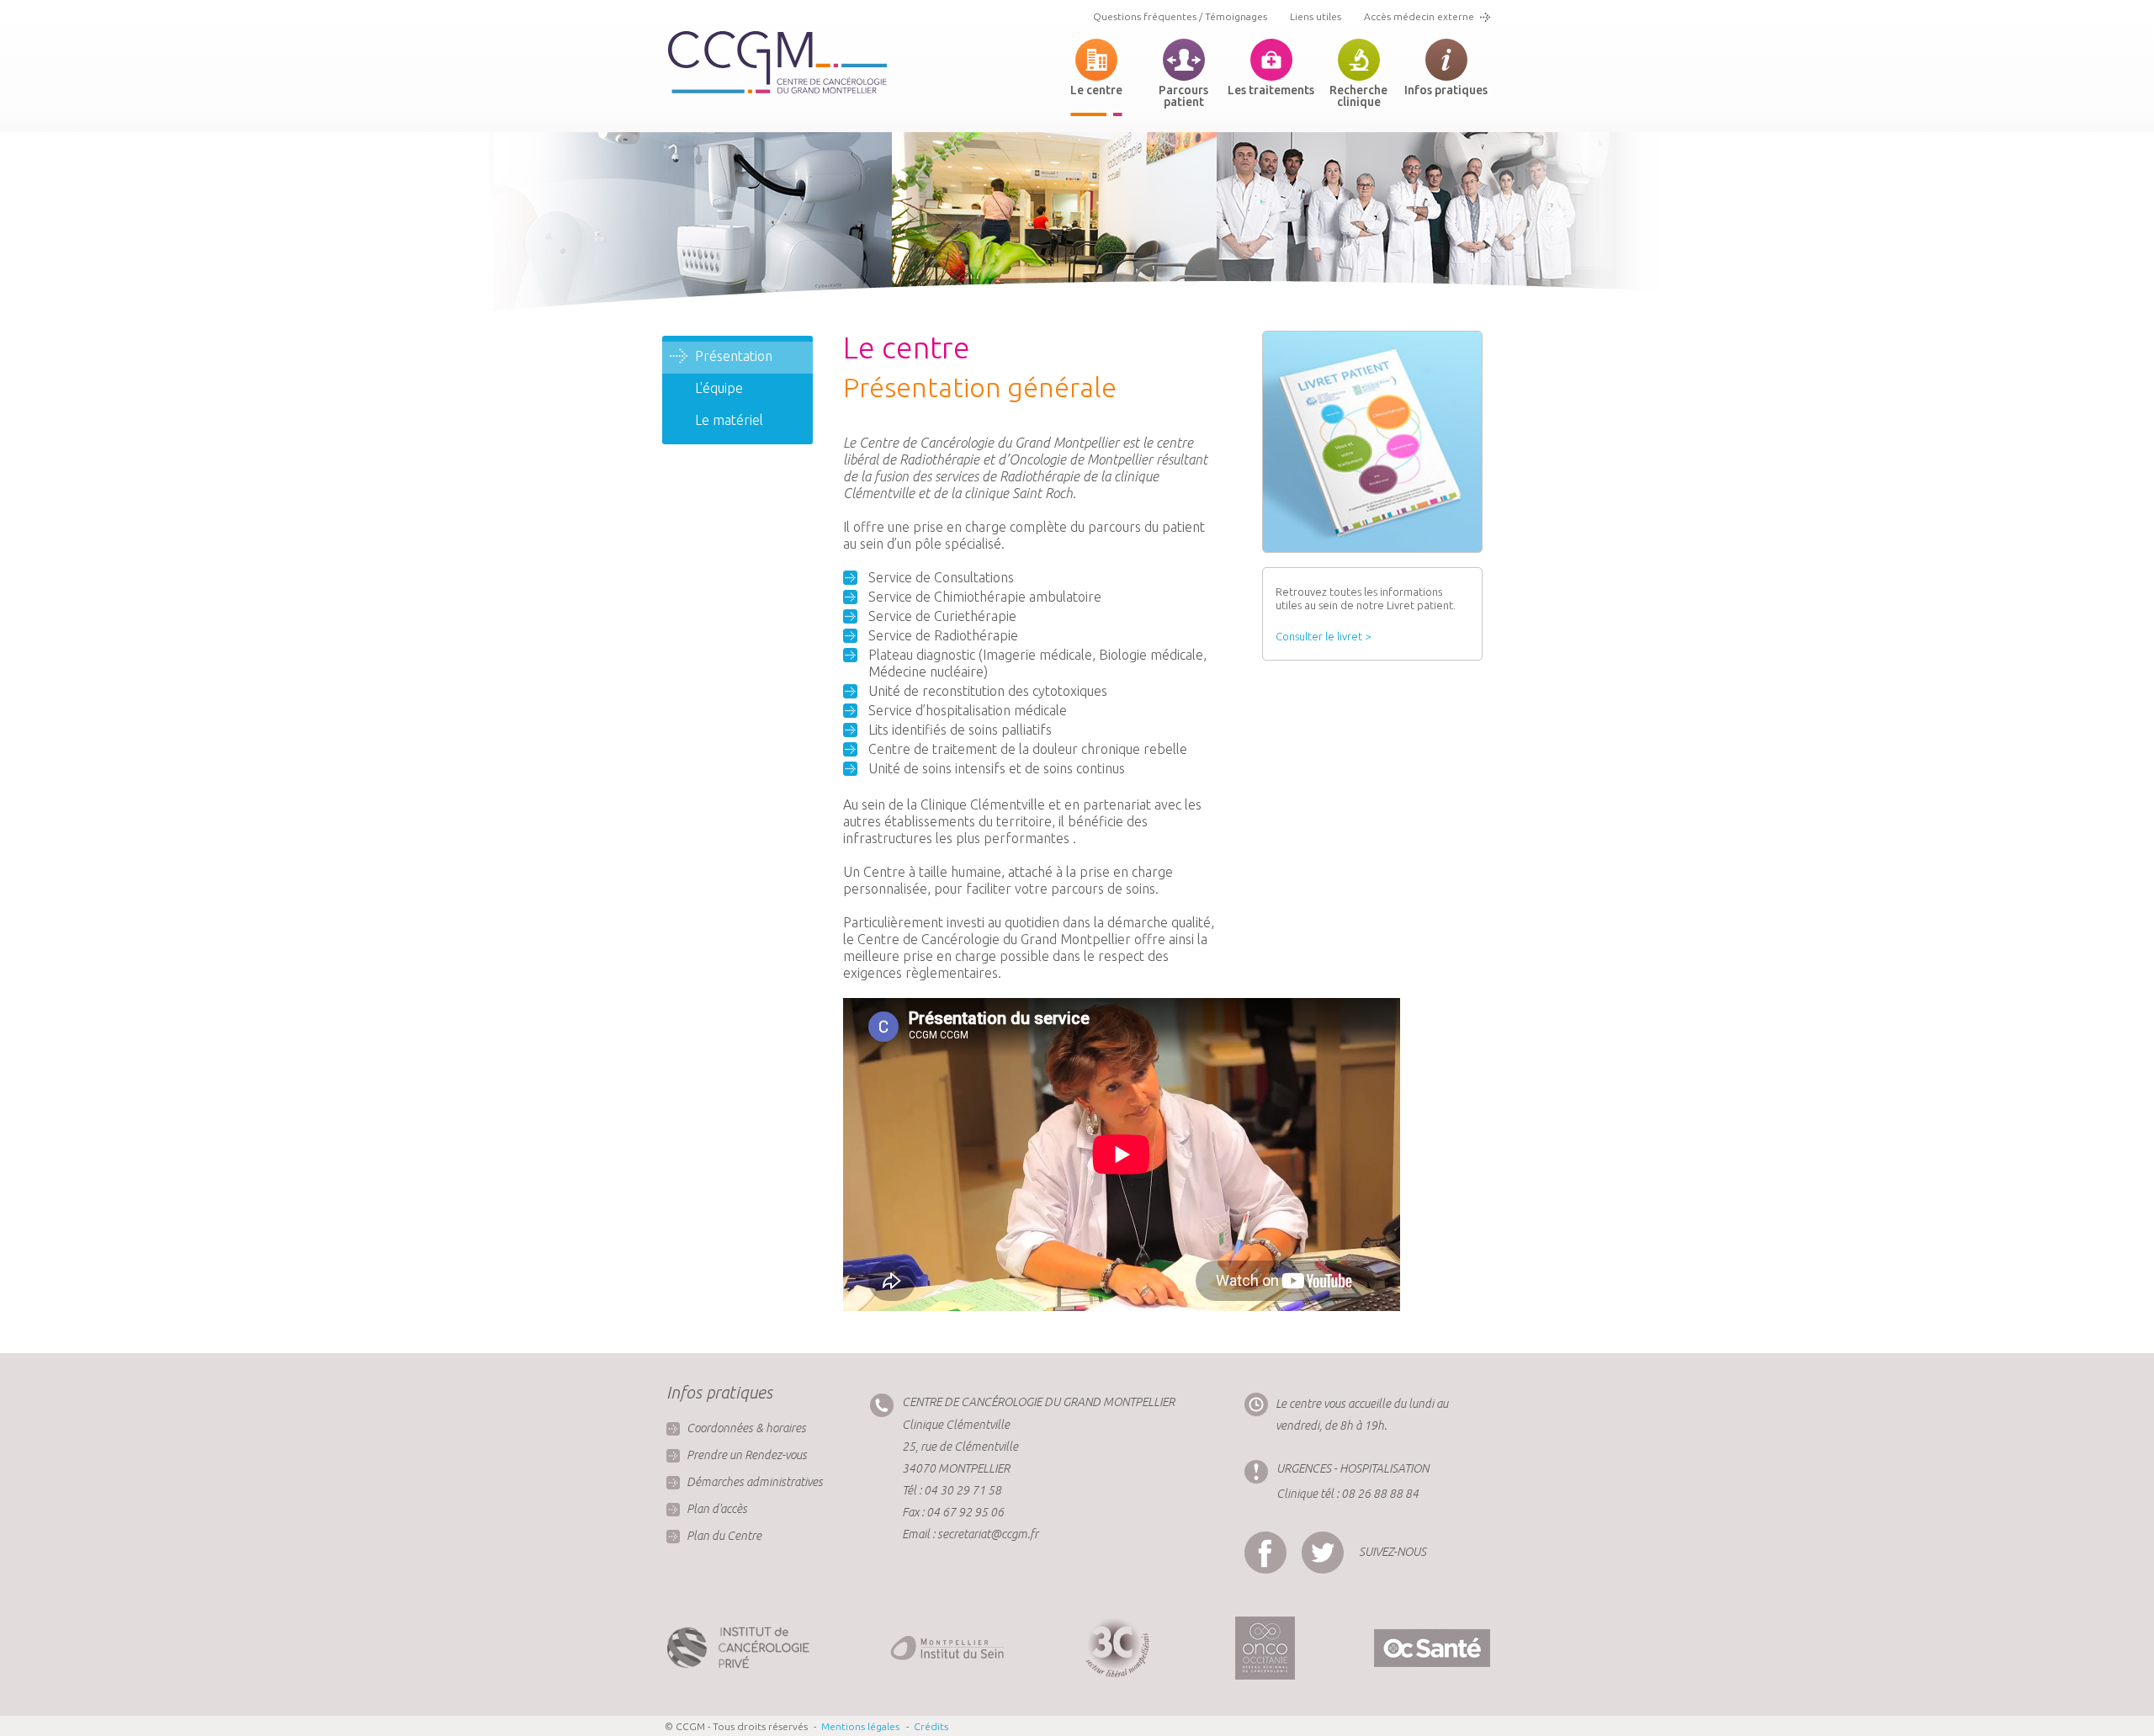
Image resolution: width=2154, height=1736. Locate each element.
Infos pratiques (1446, 90)
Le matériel (729, 420)
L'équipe (719, 388)
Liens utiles (1316, 16)
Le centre (1096, 90)
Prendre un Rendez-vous (747, 1455)
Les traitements (1271, 90)
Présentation (734, 356)
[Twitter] (1327, 1538)
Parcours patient (1183, 96)
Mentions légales (860, 1726)
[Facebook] (1270, 1538)
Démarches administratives (755, 1482)
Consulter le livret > (1323, 636)
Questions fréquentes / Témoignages (1180, 16)
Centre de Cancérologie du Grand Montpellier (777, 63)
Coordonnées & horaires (746, 1428)
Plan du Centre (724, 1536)
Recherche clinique (1358, 96)
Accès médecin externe (1419, 16)
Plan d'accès (717, 1509)
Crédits (931, 1726)
